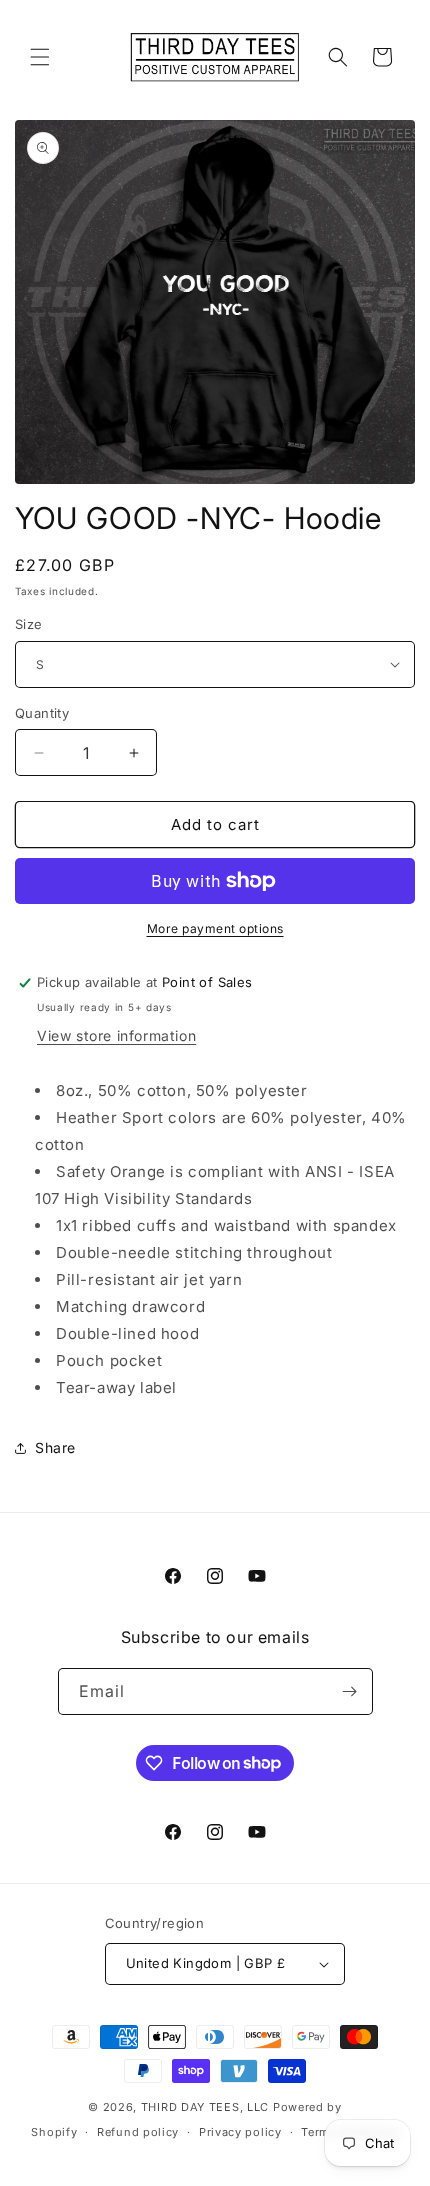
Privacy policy (240, 2132)
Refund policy (138, 2132)
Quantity (42, 713)
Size (29, 624)
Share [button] (55, 1447)
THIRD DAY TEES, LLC (205, 2107)
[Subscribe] (350, 1691)
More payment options (215, 928)
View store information (116, 1035)
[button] (40, 57)
